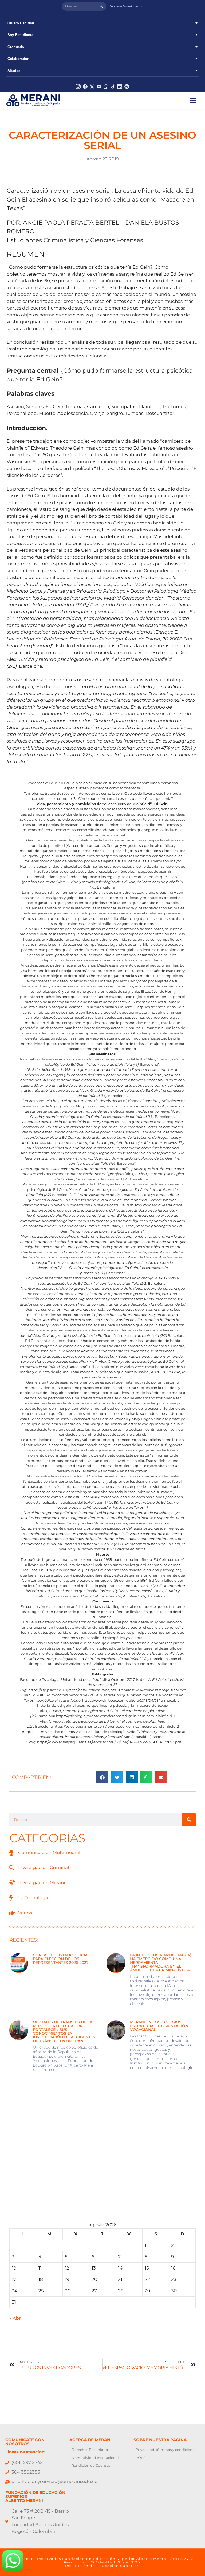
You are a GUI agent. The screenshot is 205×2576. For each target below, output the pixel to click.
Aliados (14, 71)
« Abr (15, 2318)
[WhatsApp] (106, 87)
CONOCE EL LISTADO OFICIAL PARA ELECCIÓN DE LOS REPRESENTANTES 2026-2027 (61, 1959)
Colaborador (18, 59)
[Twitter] (92, 87)
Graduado (16, 47)
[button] (102, 1777)
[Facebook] (85, 87)
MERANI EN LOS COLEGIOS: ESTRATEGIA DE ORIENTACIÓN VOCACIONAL (159, 2026)
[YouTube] (99, 87)
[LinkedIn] (120, 87)
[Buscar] (101, 6)
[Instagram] (78, 87)
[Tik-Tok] (113, 87)
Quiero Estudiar (21, 23)
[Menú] (193, 100)
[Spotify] (127, 87)
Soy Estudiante (20, 35)
